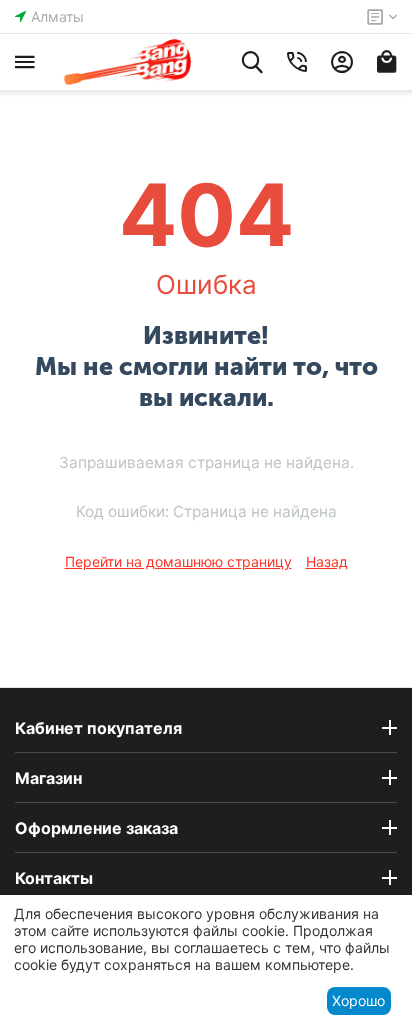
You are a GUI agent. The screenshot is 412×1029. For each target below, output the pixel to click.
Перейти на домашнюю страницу (178, 561)
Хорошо (358, 1000)
